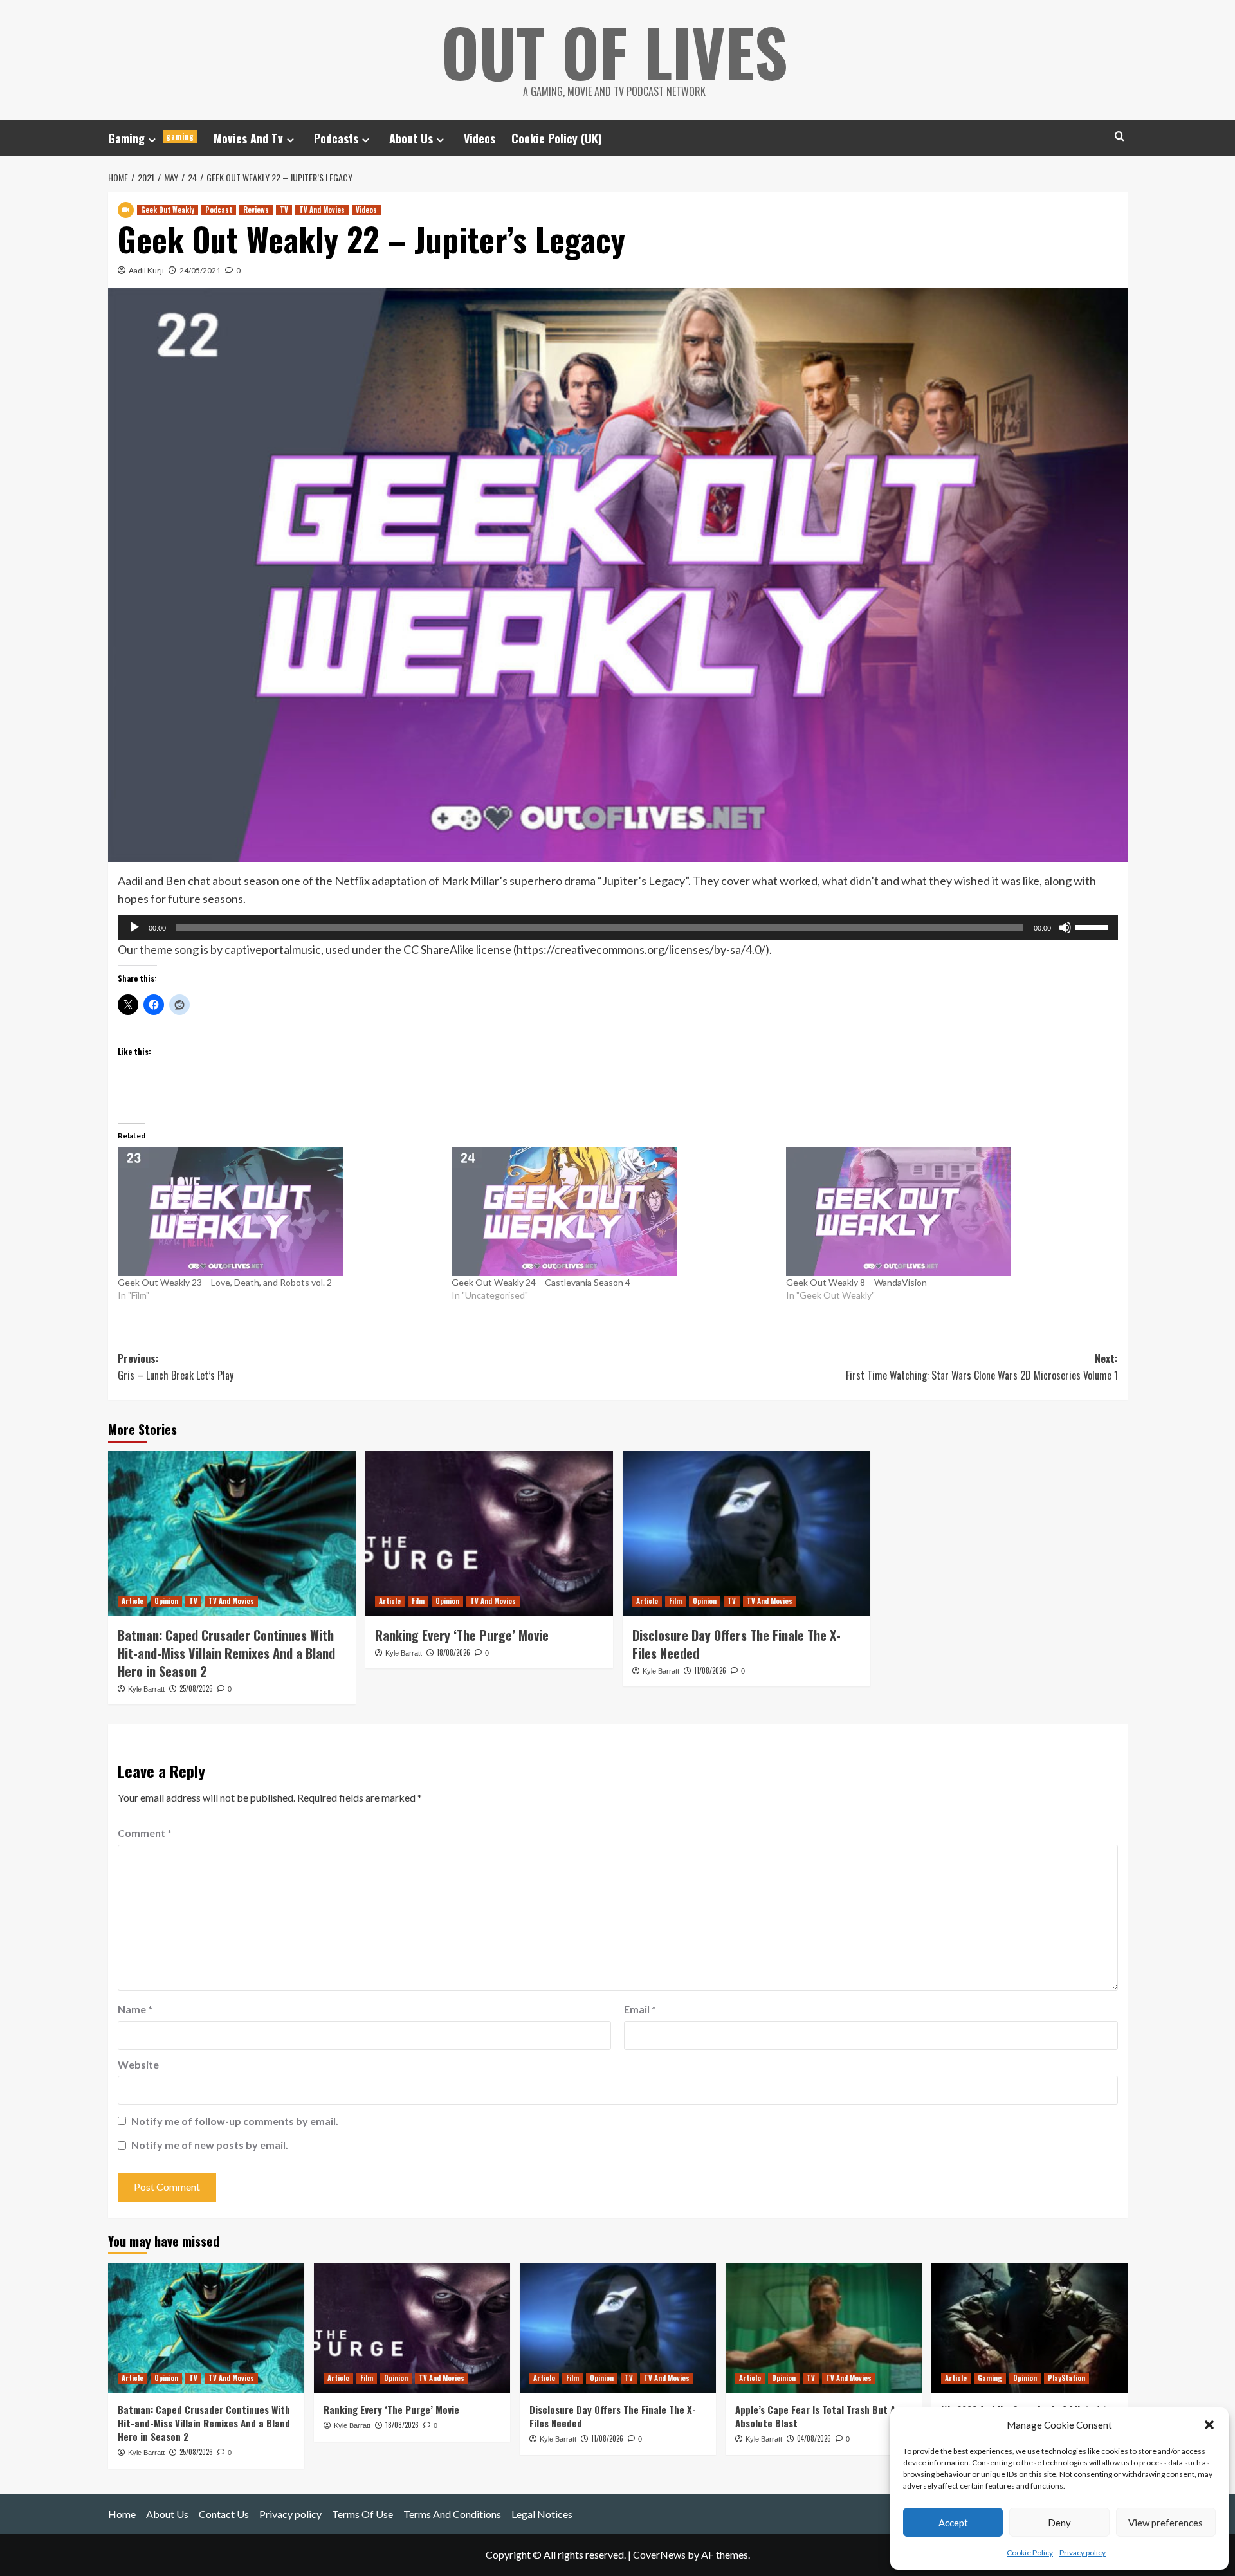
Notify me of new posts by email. (210, 2145)
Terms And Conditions (452, 2514)
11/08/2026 (710, 1670)
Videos (480, 138)
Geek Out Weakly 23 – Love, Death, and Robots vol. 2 (225, 1282)
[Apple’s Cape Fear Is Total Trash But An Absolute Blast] (824, 2328)
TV (284, 210)
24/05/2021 (200, 270)
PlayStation (1066, 2378)
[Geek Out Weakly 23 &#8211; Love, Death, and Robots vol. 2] (279, 1212)
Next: (982, 1367)
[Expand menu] (152, 140)
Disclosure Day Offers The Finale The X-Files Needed (736, 1644)
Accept (953, 2523)
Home (122, 2514)
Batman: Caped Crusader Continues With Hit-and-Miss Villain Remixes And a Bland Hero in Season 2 (226, 1653)
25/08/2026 (196, 1688)
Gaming (151, 138)
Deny (1059, 2523)
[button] (1209, 2425)
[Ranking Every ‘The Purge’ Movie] (489, 1534)
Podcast (219, 210)
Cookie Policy (1030, 2553)
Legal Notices (542, 2514)
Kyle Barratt (146, 1689)
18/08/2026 (453, 1652)
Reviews (256, 210)
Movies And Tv (248, 138)
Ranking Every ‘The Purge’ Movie (462, 1635)
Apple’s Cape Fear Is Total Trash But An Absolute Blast (818, 2416)
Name (135, 2009)
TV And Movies (322, 210)
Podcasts (336, 138)
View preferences (1166, 2523)
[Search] (1120, 136)
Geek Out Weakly (168, 210)
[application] (618, 927)
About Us (411, 138)
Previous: (176, 1367)
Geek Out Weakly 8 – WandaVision (856, 1282)
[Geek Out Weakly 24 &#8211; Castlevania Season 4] (612, 1212)
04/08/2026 (814, 2438)
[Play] (134, 927)
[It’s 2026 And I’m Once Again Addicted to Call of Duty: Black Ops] (1029, 2328)
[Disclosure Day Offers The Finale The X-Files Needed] (746, 1534)
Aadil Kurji (146, 270)
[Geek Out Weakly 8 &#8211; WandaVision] (947, 1212)
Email (640, 2009)
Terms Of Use (362, 2514)
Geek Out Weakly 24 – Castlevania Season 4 (541, 1282)
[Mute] (1065, 927)
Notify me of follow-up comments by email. (235, 2121)
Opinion (166, 1601)
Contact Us (224, 2514)
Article (133, 1601)
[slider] (1093, 926)
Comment (145, 1833)
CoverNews (659, 2554)
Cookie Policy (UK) (557, 138)
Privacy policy (1083, 2553)
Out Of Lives (615, 51)
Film (418, 1601)
